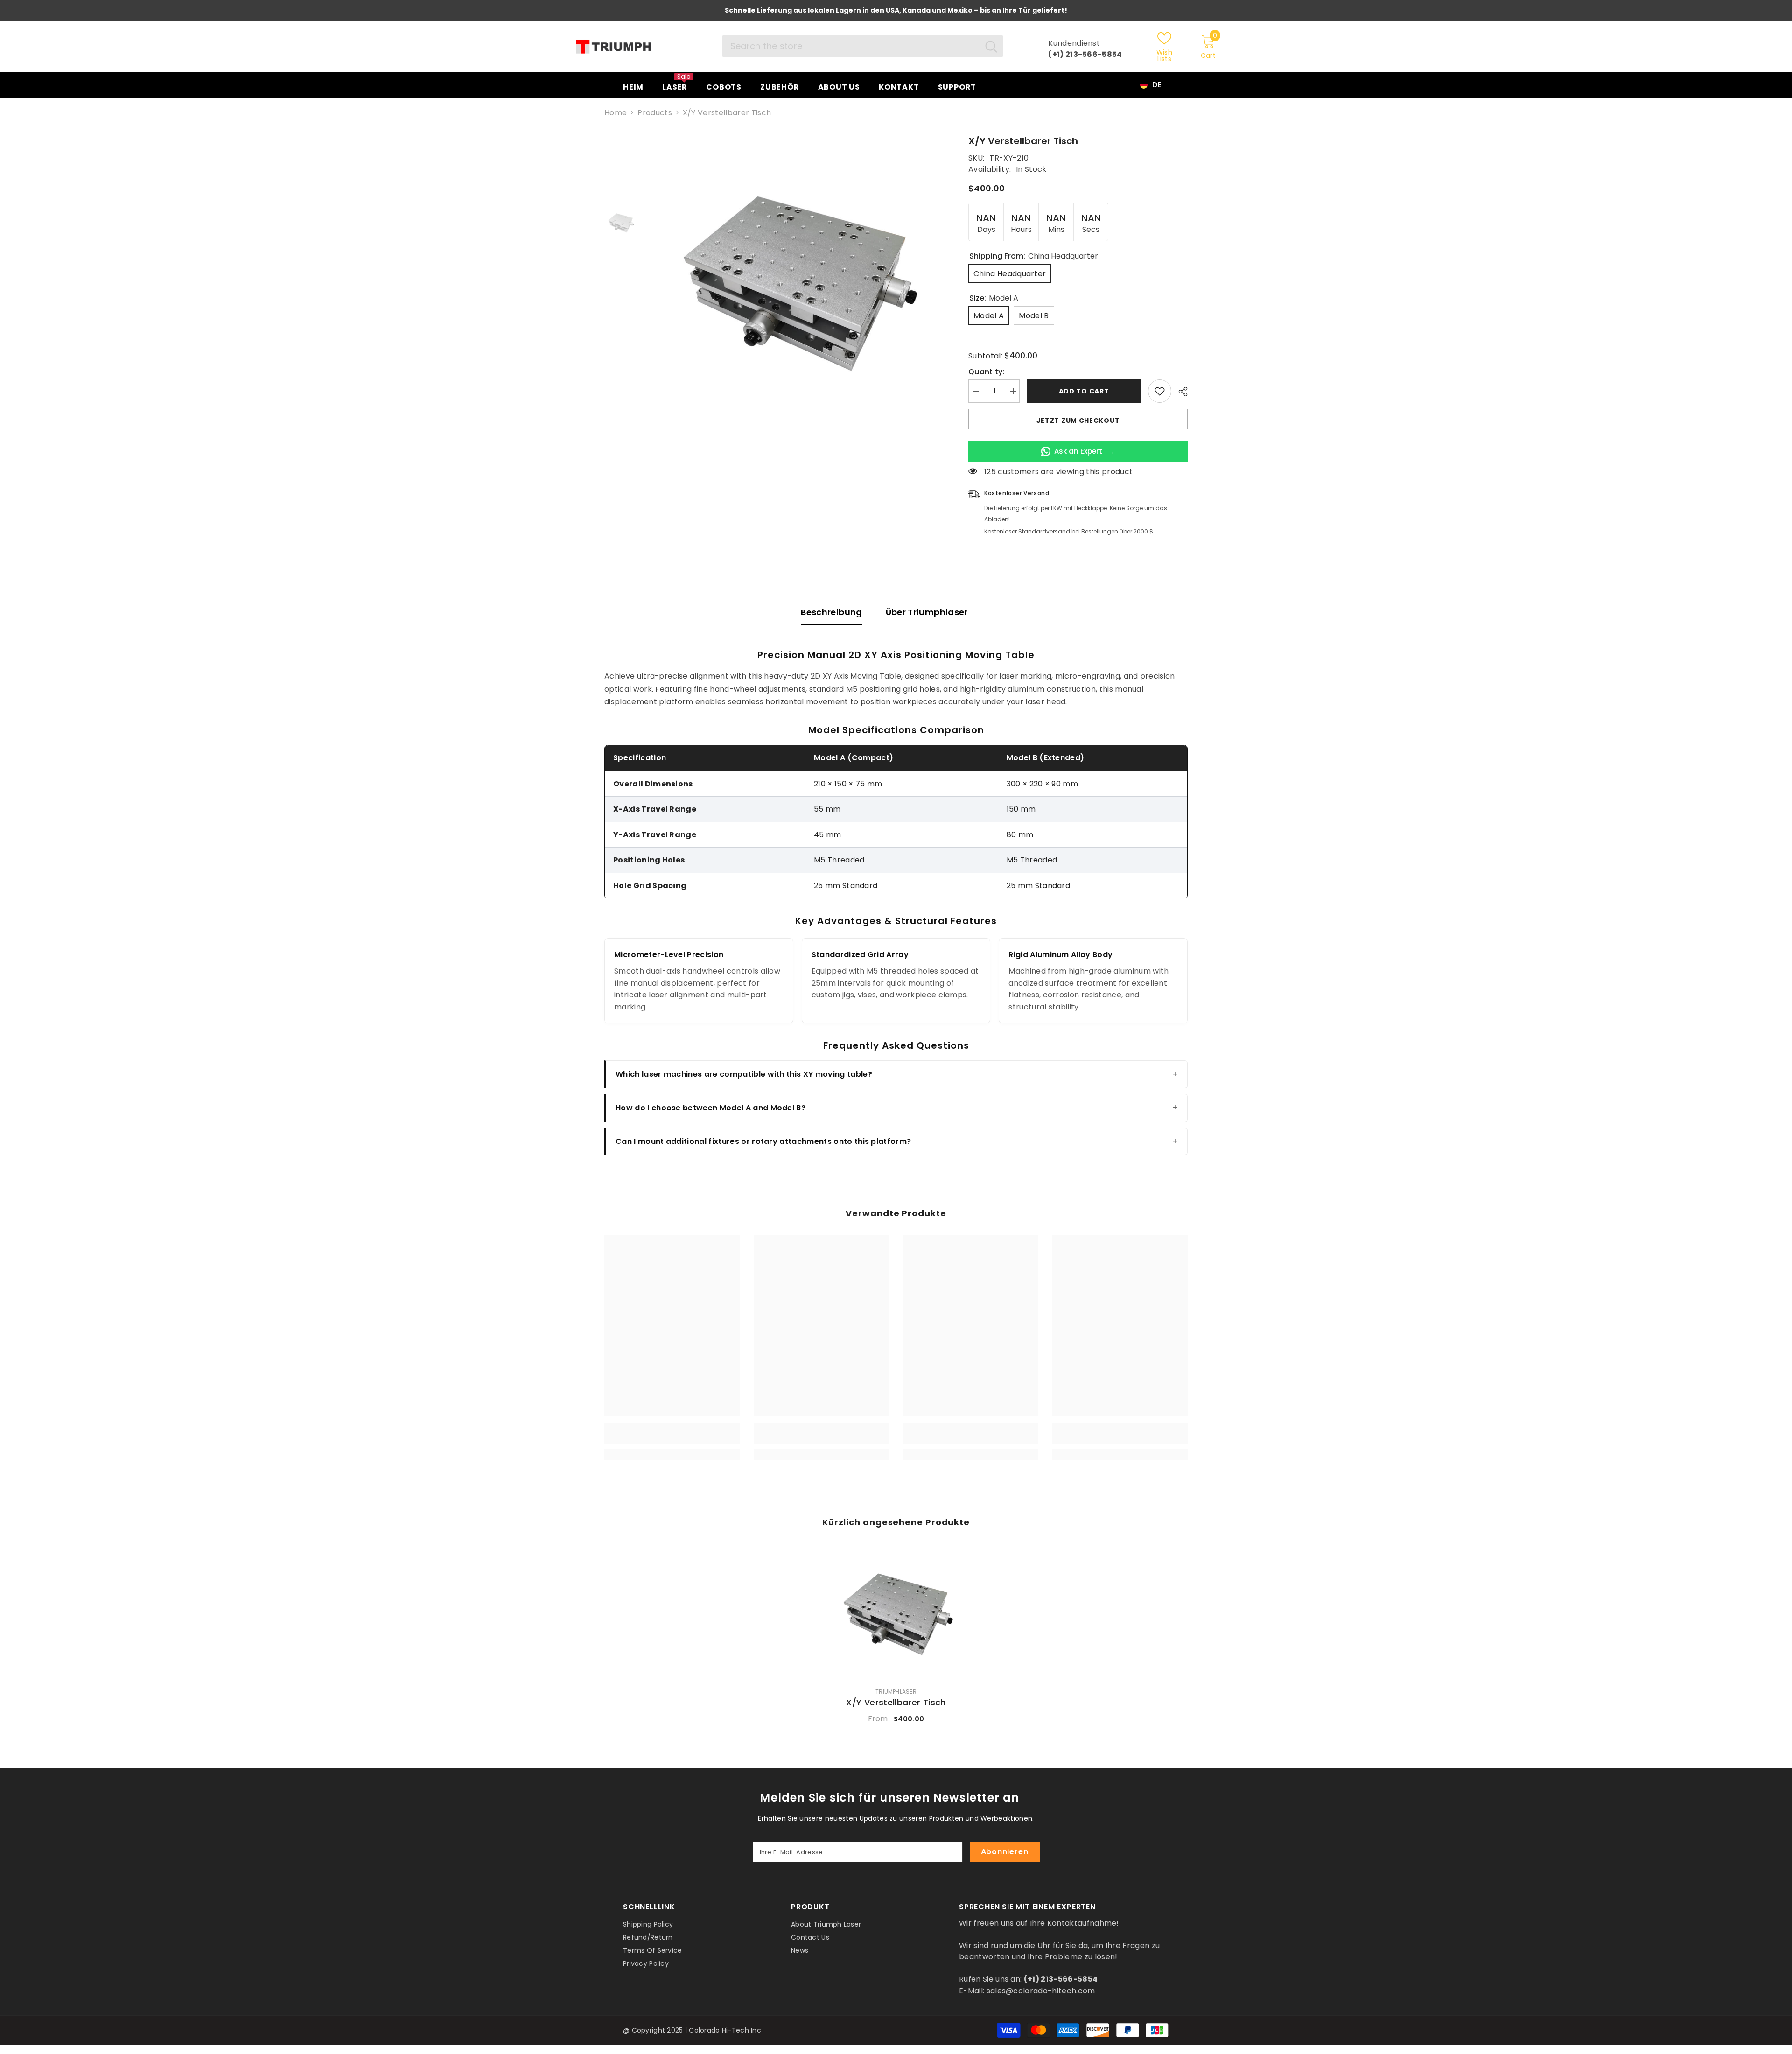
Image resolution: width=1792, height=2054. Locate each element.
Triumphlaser (896, 1692)
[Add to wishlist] (1160, 391)
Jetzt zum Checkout (1078, 421)
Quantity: (987, 372)
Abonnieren (1005, 1852)
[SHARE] (1179, 392)
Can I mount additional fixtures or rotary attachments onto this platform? (763, 1141)
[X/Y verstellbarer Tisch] (896, 1612)
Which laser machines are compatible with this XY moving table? (744, 1074)
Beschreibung (831, 612)
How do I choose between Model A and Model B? (710, 1108)
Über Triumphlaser (927, 612)
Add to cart (1082, 391)
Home (616, 113)
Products (655, 113)
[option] (796, 279)
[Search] (863, 46)
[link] (672, 1438)
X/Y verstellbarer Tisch (896, 1703)
